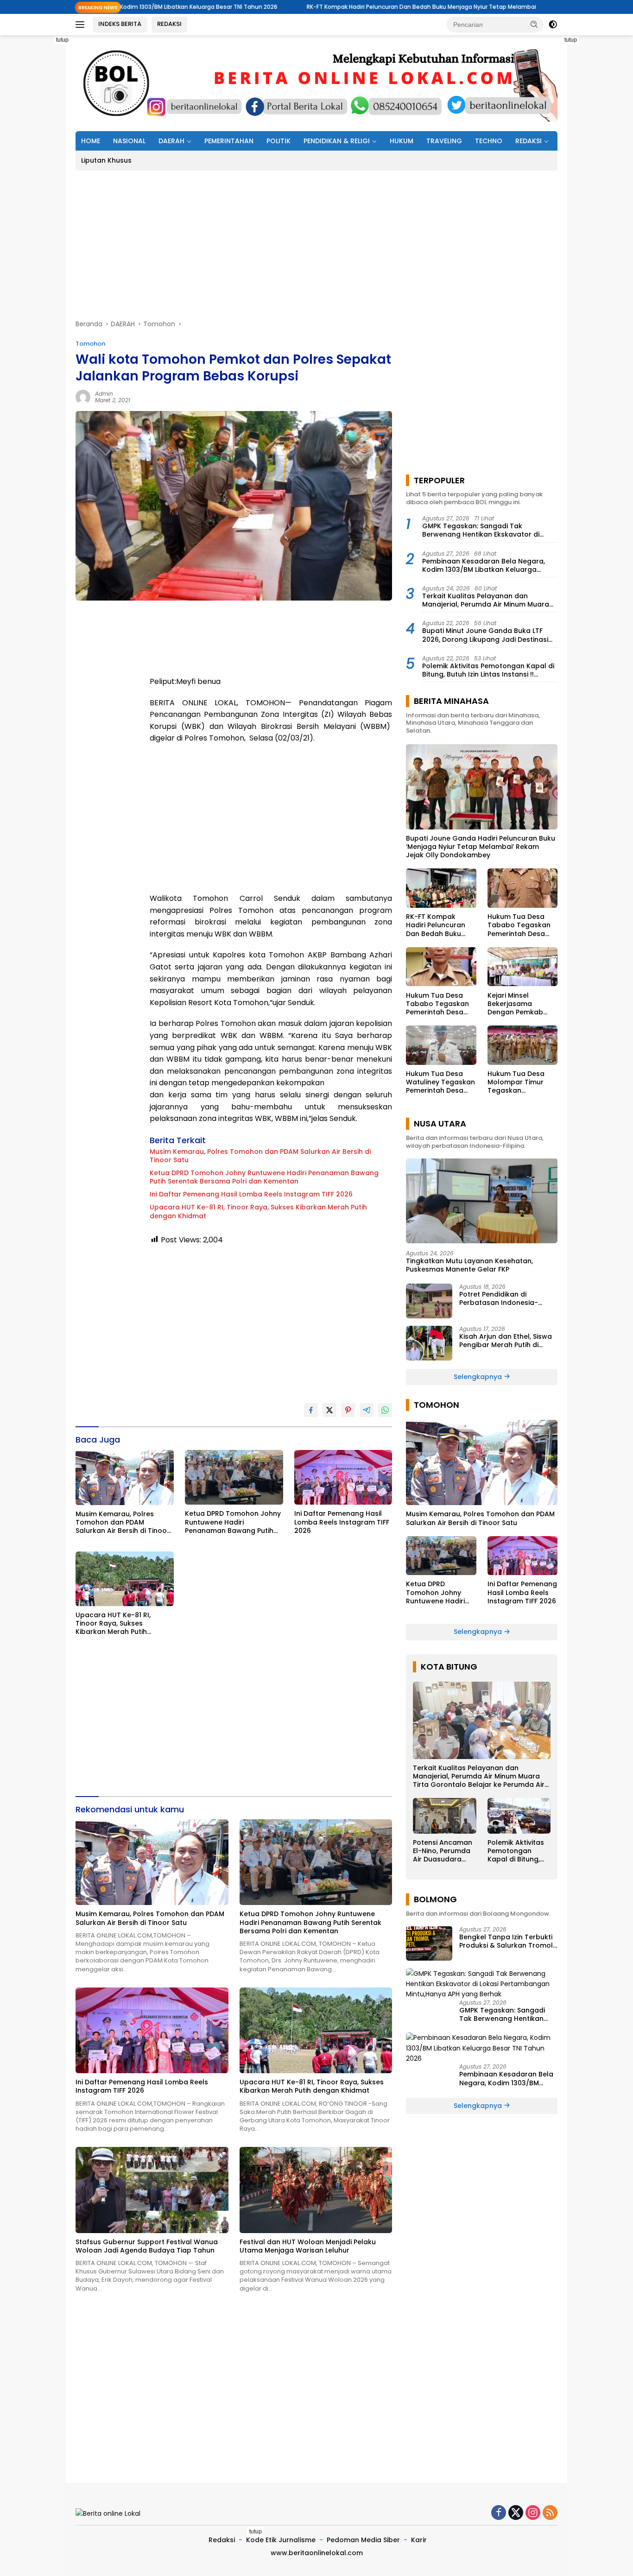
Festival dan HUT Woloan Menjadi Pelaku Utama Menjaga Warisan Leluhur (308, 2246)
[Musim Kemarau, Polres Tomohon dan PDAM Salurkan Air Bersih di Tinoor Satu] (125, 1478)
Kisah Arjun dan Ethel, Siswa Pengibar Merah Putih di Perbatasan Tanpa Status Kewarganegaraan (506, 1341)
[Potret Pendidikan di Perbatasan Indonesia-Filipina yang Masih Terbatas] (429, 1301)
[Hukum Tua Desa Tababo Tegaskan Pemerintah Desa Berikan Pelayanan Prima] (522, 888)
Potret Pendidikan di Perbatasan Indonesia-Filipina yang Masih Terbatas (507, 1298)
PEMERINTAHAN (229, 141)
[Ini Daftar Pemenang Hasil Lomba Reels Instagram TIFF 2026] (343, 1478)
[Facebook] (499, 2513)
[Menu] (82, 25)
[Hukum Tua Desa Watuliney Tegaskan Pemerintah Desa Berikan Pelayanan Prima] (441, 1045)
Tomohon (90, 344)
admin (104, 394)
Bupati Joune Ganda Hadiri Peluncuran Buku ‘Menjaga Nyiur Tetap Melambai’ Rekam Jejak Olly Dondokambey (481, 847)
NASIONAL (129, 141)
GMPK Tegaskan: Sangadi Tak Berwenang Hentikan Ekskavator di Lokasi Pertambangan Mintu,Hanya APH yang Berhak (488, 530)
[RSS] (550, 2513)
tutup (62, 40)
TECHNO (489, 141)
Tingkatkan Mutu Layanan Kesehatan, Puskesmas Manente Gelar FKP (469, 1265)
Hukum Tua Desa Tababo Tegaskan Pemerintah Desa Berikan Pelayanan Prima (519, 925)
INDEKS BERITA (120, 24)
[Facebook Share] (311, 1410)
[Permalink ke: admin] (83, 396)
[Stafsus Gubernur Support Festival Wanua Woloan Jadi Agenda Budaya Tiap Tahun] (152, 2190)
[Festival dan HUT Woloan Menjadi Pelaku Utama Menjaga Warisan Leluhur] (316, 2190)
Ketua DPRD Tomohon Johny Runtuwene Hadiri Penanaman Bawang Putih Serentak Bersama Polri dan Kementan (264, 1177)
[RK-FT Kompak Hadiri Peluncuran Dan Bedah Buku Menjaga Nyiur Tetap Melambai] (441, 888)
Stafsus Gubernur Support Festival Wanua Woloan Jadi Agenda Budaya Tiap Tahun (147, 2246)
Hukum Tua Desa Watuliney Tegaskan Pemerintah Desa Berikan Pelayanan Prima (440, 1082)
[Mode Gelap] (553, 25)
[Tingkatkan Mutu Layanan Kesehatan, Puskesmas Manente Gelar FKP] (482, 1201)
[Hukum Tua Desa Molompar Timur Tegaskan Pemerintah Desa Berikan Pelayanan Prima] (522, 1045)
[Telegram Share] (367, 1410)
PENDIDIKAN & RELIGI (337, 141)
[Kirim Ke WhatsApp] (385, 1410)
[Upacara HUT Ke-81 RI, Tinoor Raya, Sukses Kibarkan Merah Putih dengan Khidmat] (125, 1579)
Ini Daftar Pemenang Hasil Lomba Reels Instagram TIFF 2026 (251, 1194)
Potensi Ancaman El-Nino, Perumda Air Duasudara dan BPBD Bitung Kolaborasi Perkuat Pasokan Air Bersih (443, 1851)
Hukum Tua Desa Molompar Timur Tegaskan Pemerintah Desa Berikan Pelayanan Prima (519, 1082)
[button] (534, 24)
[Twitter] (516, 2513)
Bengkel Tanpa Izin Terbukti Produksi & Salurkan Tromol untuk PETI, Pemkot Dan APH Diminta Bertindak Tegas (506, 1941)
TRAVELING (444, 141)
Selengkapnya (479, 1377)
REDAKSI (169, 24)
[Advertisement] (598, 174)
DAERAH (171, 141)
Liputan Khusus (106, 160)
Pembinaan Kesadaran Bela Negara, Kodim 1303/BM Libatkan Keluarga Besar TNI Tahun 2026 (484, 565)
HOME (91, 141)
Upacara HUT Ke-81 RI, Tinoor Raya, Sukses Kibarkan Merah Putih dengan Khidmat (258, 1211)
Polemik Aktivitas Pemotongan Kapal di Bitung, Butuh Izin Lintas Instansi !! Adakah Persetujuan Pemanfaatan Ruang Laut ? (488, 670)
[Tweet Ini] (329, 1410)
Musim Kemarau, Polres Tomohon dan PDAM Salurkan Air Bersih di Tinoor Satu (260, 1156)
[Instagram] (533, 2513)
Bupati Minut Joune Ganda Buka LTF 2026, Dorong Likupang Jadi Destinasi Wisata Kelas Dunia (485, 635)
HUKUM (402, 141)
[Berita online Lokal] (316, 82)
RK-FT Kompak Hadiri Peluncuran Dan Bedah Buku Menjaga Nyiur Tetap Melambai (314, 7)
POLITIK (279, 141)
